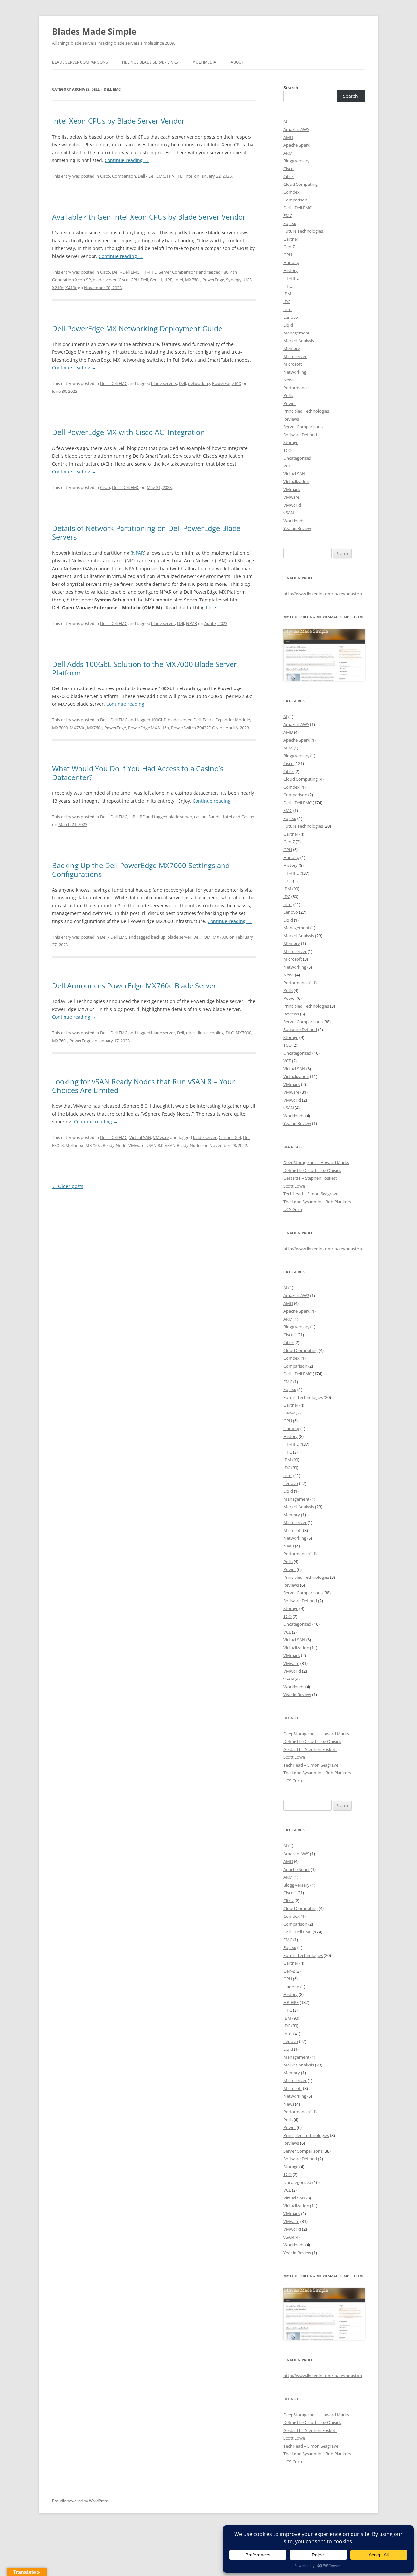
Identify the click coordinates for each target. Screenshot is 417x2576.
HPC (288, 286)
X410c (71, 288)
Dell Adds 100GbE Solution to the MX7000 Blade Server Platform (144, 668)
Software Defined (300, 435)
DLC (230, 1033)
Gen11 (156, 280)
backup (158, 937)
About (237, 62)
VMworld (292, 505)
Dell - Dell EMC (151, 176)
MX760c (193, 280)
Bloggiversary (296, 161)
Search (291, 88)
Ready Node (115, 1145)
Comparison (124, 176)
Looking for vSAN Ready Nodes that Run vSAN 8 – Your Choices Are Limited (144, 1086)
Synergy (234, 280)
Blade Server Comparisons (80, 62)
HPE (168, 280)
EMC (288, 215)
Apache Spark (297, 145)
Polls (288, 395)
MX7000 (60, 728)
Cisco (105, 176)
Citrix (288, 176)
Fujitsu (290, 223)
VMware (161, 1137)
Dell (144, 280)
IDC (287, 302)
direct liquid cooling (205, 1033)
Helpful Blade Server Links (150, 62)
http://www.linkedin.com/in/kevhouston (323, 594)
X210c (58, 288)
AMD (288, 137)
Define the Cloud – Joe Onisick (312, 1170)
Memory (292, 348)
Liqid (288, 325)
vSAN (289, 513)
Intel (189, 176)
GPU (288, 255)
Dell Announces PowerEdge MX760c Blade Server (134, 985)
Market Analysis (299, 341)
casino (200, 817)
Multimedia (204, 62)
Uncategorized (297, 458)
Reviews (291, 419)
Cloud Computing (301, 184)
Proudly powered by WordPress (80, 2501)
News (289, 380)
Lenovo (291, 317)
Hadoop (291, 262)
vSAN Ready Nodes (184, 1145)
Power (290, 403)
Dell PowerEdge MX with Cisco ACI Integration (129, 432)
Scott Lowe (294, 1186)
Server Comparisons (178, 272)
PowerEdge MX (227, 383)
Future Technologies (303, 231)
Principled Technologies (306, 411)
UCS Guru (293, 1209)
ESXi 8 (58, 1145)
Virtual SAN (140, 1137)
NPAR (138, 553)
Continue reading (127, 160)
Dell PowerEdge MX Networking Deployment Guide (137, 328)
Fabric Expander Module (226, 720)
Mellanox (74, 1145)
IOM (207, 937)
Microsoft (293, 364)
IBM (287, 294)
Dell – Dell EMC (298, 208)
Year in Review (297, 528)
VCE (287, 466)
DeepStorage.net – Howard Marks (316, 1162)
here (211, 607)
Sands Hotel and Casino (231, 817)
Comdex (292, 192)
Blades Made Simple (94, 31)
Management (296, 333)
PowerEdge (213, 280)
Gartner (291, 239)
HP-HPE (175, 176)
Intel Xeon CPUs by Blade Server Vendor (118, 121)
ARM (288, 153)
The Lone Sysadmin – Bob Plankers (317, 1202)
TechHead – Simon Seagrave (311, 1194)
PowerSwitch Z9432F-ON (195, 728)
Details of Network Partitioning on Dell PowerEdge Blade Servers (146, 532)
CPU (135, 280)
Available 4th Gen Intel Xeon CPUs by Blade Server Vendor (149, 217)
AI (285, 122)
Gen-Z (289, 247)
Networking (295, 372)
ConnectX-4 (230, 1137)
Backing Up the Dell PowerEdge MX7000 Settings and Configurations (141, 869)
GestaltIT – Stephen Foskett (310, 1178)
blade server (105, 280)
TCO (288, 450)
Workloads (294, 521)
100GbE (158, 720)
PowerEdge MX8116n (149, 728)
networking (199, 383)
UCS (248, 280)
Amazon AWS (296, 129)
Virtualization (296, 481)
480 (225, 272)
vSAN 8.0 (155, 1145)
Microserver (295, 356)
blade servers (164, 383)
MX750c (77, 728)
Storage (291, 442)
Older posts (68, 1186)
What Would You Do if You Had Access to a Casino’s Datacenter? (138, 773)
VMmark (292, 489)
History (291, 270)
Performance (296, 388)
